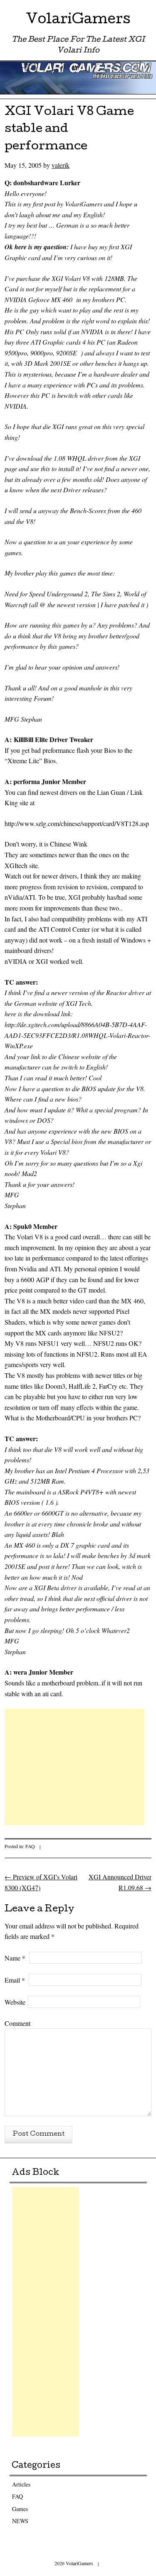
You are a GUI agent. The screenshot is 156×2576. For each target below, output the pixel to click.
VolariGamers (78, 21)
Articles (21, 2484)
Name (15, 1958)
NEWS (20, 2521)
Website (15, 2002)
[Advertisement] (74, 1767)
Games (20, 2509)
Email (15, 1980)
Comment (17, 2023)
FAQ (30, 1846)
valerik (61, 165)
